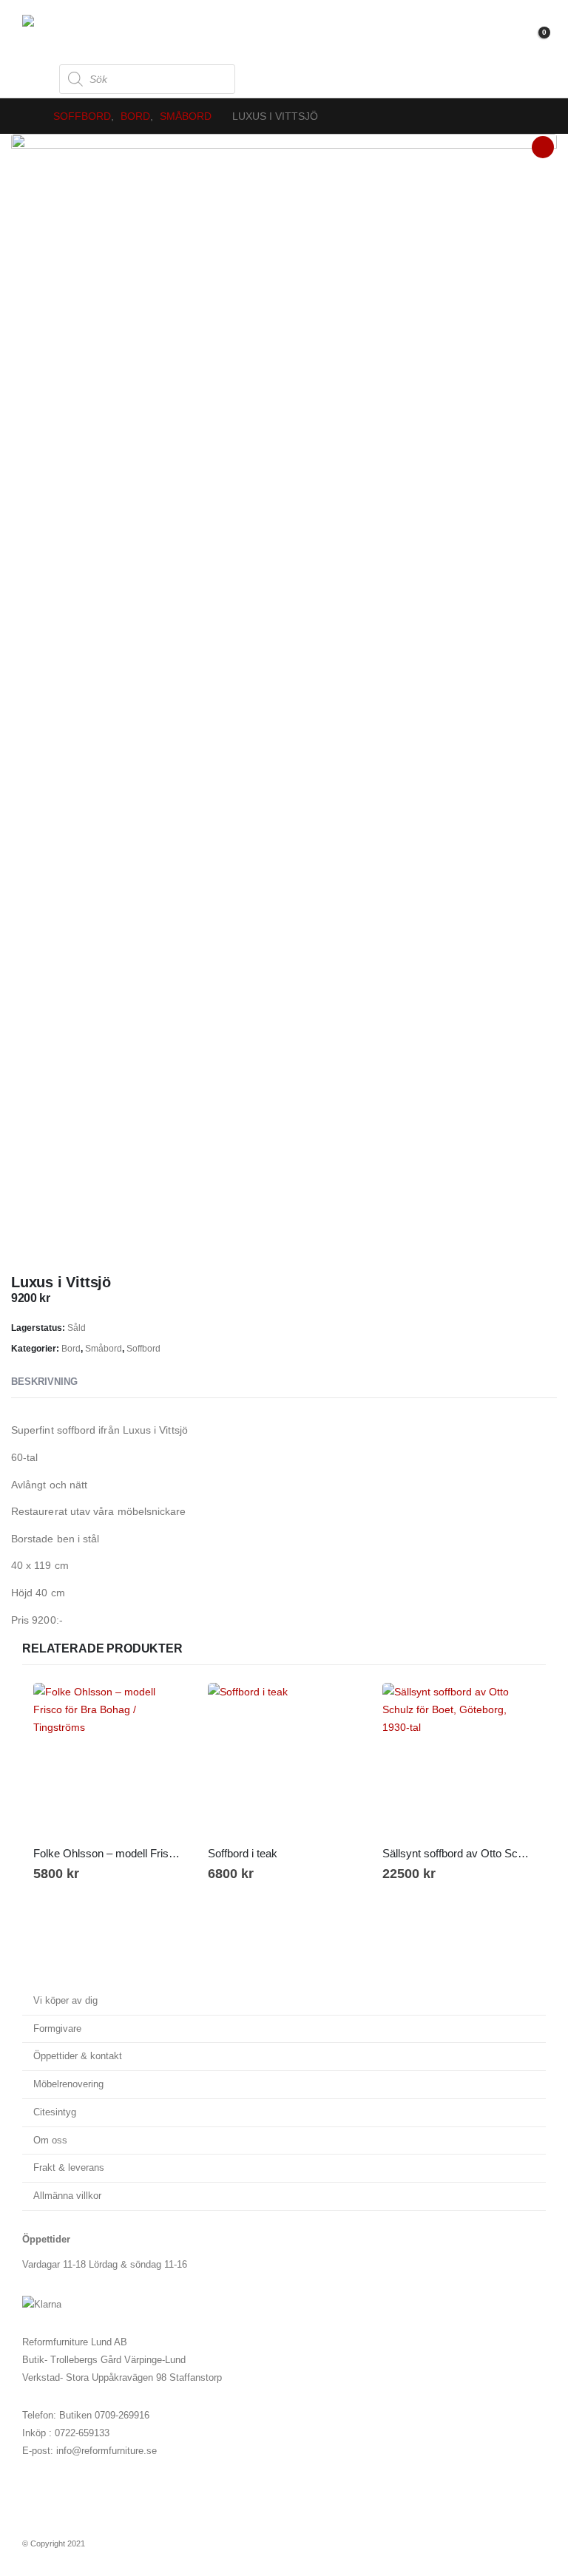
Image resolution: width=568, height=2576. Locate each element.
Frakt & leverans (69, 2168)
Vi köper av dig (65, 2001)
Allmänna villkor (67, 2196)
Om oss (50, 2141)
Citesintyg (55, 2112)
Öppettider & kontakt (78, 2056)
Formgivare (57, 2029)
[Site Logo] (63, 30)
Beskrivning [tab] (44, 1382)
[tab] (105, 1383)
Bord (71, 1349)
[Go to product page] (109, 1759)
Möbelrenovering (68, 2084)
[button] (35, 79)
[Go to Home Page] (27, 116)
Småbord (104, 1349)
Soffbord (143, 1349)
